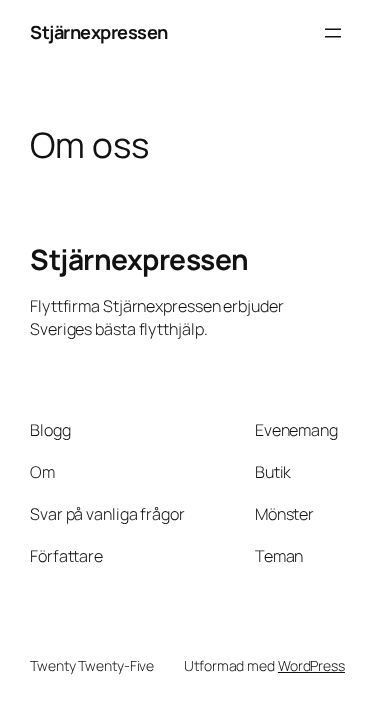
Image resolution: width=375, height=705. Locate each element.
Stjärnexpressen (99, 32)
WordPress (311, 665)
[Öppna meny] (333, 33)
